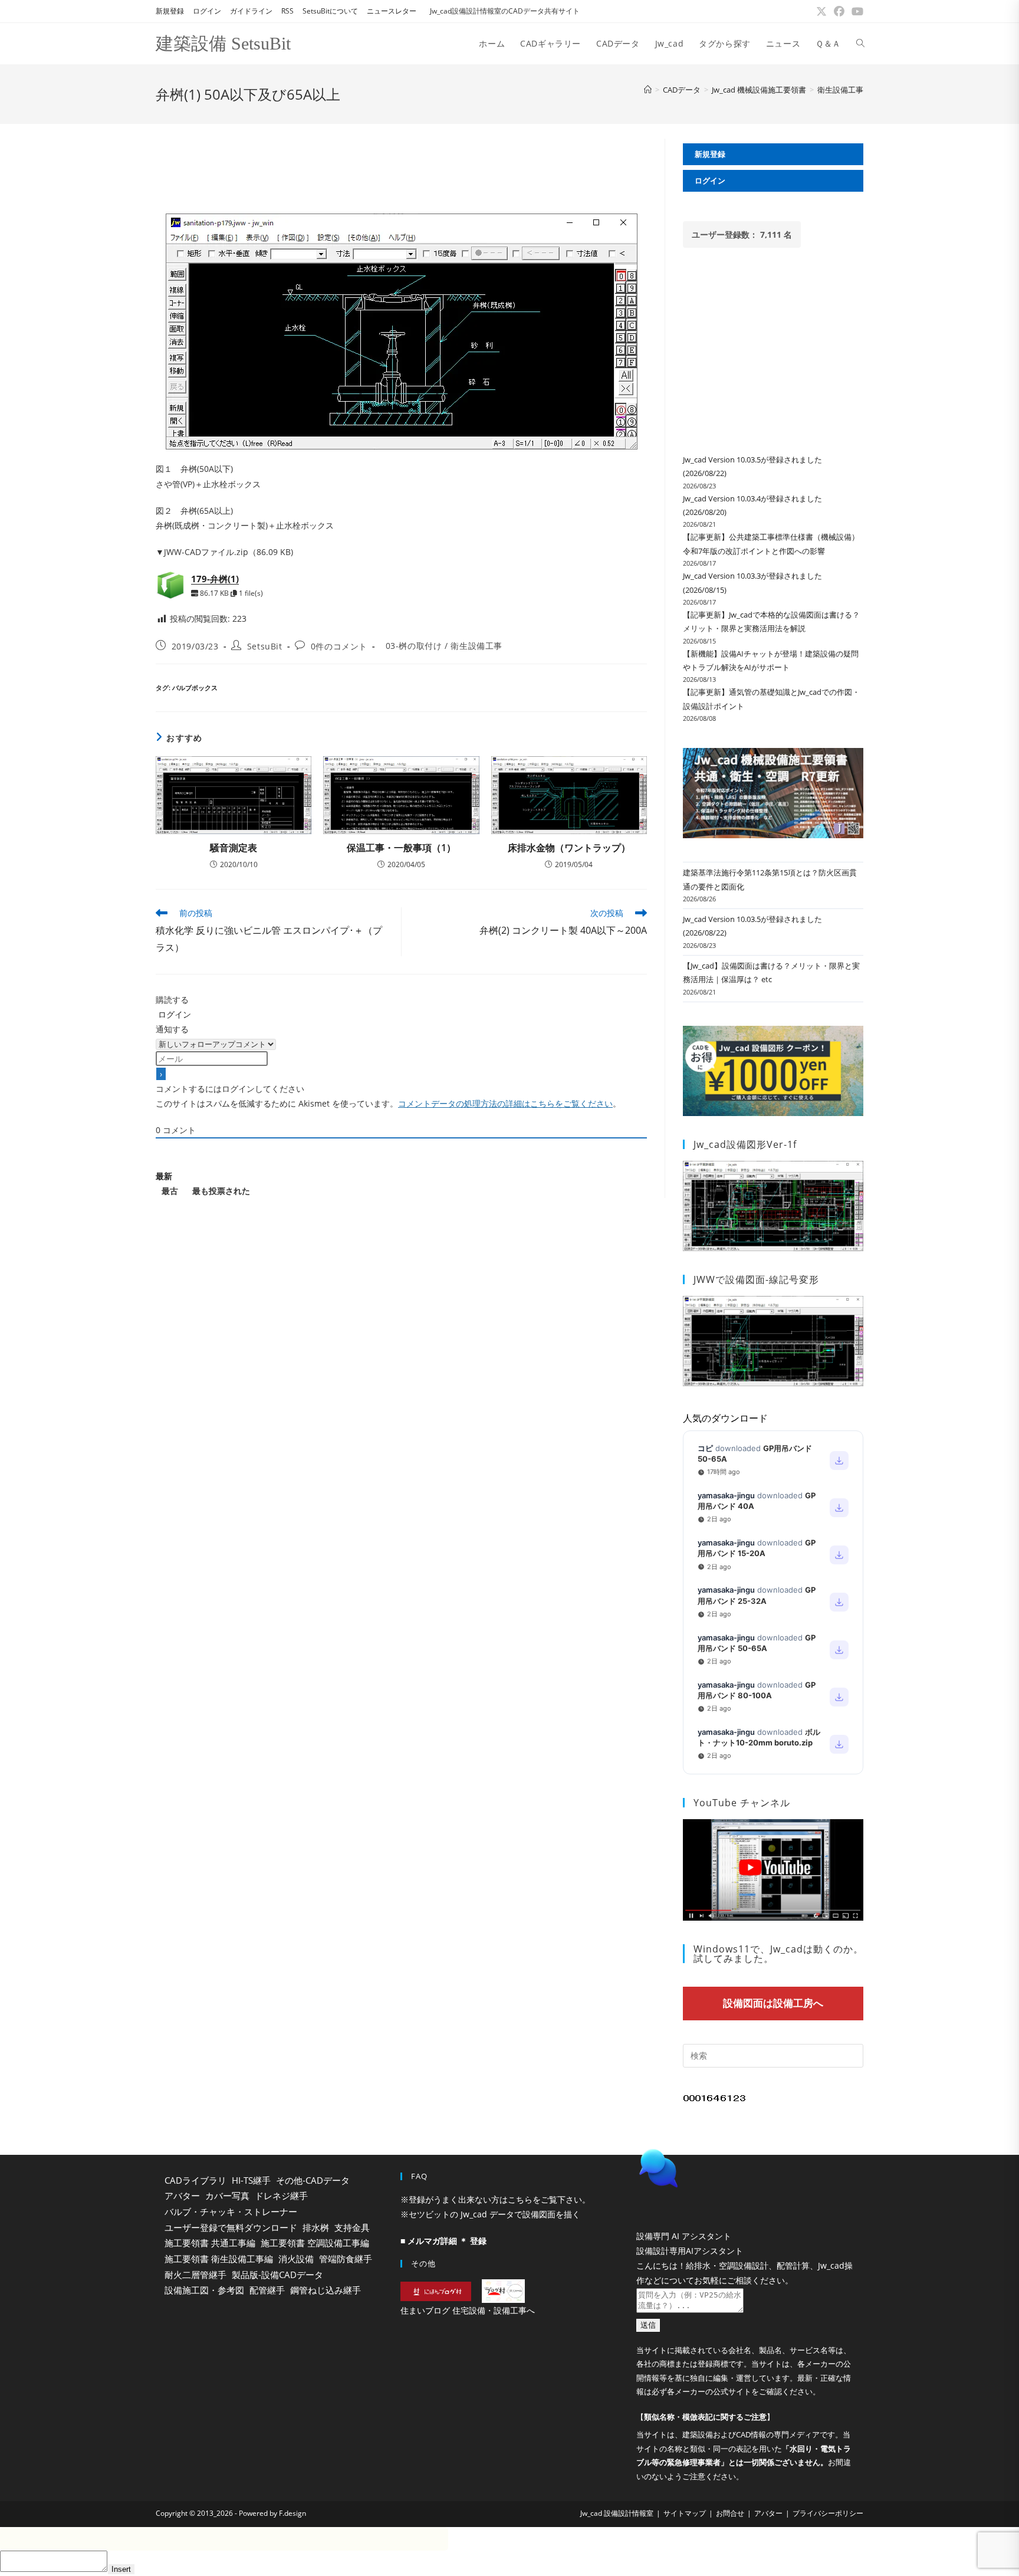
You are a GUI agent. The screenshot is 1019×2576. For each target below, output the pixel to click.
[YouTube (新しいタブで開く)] (856, 11)
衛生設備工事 (840, 90)
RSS (287, 11)
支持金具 (352, 2227)
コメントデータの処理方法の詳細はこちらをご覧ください (505, 1103)
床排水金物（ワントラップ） (569, 848)
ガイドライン (251, 11)
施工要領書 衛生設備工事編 (219, 2259)
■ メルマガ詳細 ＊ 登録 (443, 2241)
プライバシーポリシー (828, 2543)
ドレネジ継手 (281, 2196)
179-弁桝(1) (215, 579)
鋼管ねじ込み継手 (326, 2290)
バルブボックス (195, 688)
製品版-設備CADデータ (277, 2275)
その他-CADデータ (313, 2180)
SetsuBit (265, 646)
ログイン (207, 11)
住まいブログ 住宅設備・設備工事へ (468, 2310)
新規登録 (170, 11)
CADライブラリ (195, 2180)
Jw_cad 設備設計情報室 (617, 2543)
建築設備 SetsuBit (223, 43)
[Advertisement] (401, 165)
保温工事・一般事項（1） (401, 848)
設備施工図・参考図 (204, 2290)
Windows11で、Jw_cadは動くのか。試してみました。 (778, 1954)
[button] (745, 2198)
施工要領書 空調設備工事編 (315, 2243)
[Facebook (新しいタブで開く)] (839, 11)
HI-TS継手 (251, 2180)
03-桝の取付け (414, 646)
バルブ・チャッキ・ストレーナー (231, 2211)
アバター (182, 2196)
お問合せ (730, 2543)
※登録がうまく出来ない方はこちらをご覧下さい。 (495, 2199)
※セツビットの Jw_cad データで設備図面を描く (490, 2214)
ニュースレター (392, 11)
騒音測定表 (234, 848)
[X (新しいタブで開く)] (821, 11)
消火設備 (296, 2259)
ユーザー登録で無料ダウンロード (231, 2227)
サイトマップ (685, 2543)
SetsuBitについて (330, 11)
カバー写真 (227, 2196)
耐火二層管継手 (195, 2275)
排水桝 (316, 2227)
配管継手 (267, 2290)
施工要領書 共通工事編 (210, 2243)
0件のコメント (339, 646)
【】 (705, 2447)
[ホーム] (648, 90)
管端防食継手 (346, 2259)
